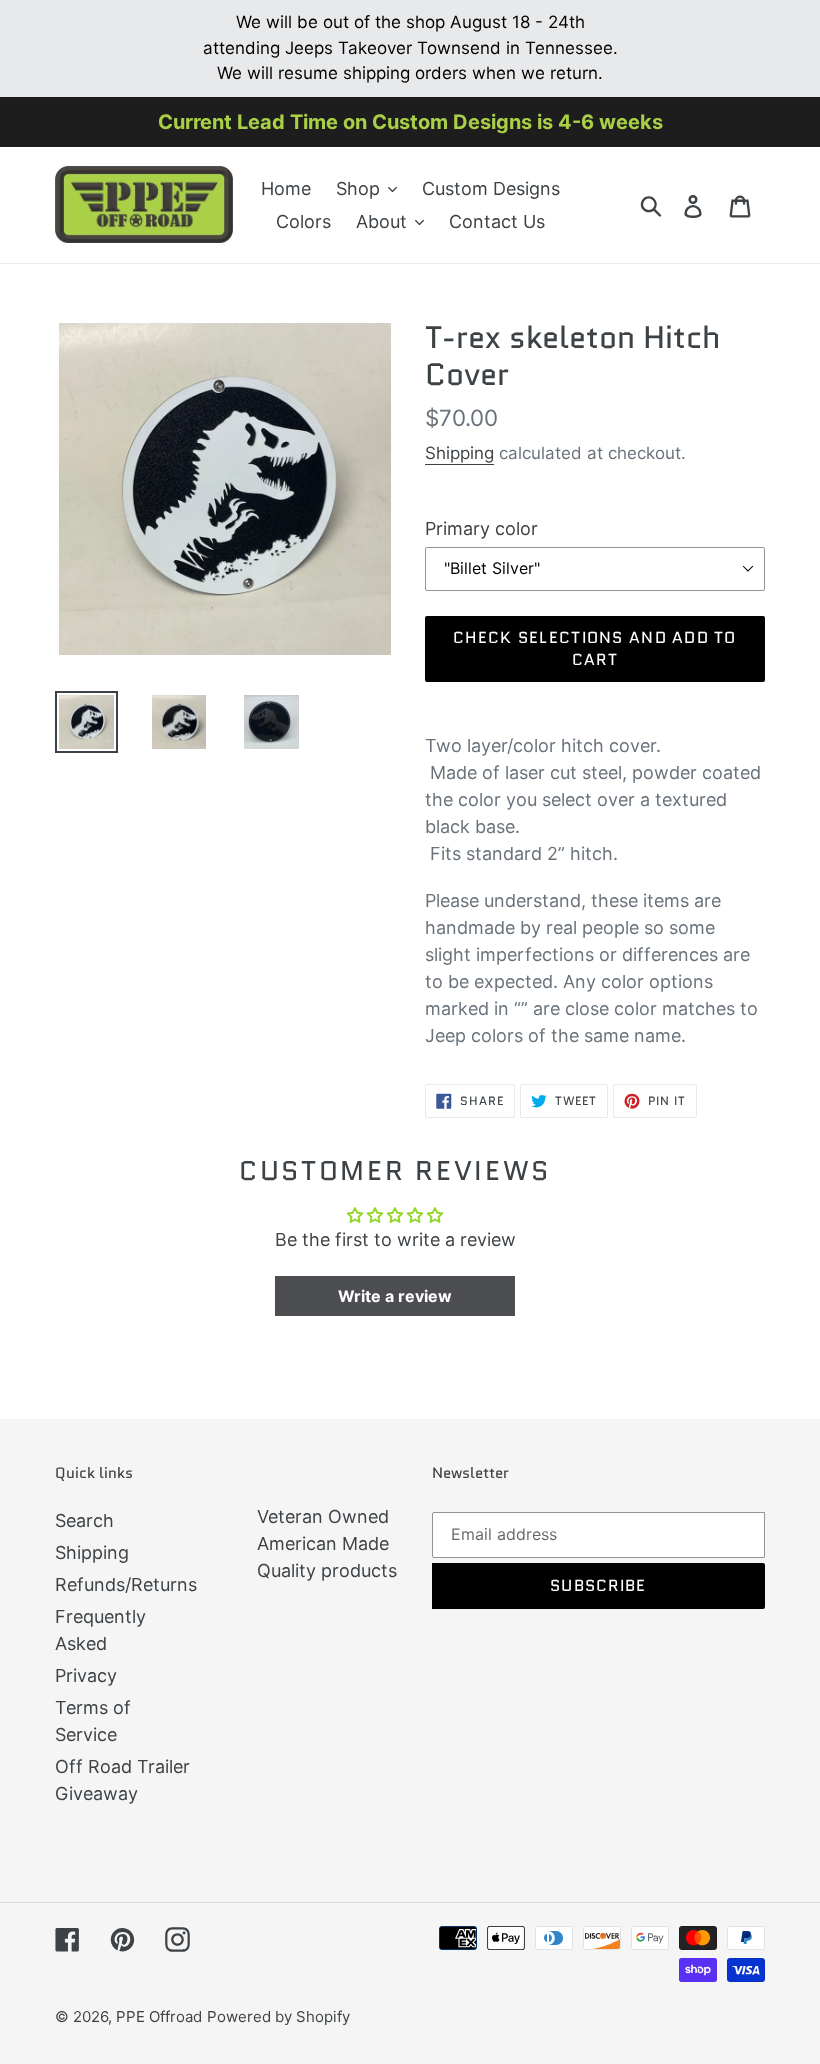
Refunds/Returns (126, 1584)
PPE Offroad (159, 2016)
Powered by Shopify (278, 2016)
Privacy (86, 1675)
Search (84, 1520)
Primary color (481, 528)
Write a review (395, 1296)
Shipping (459, 453)
